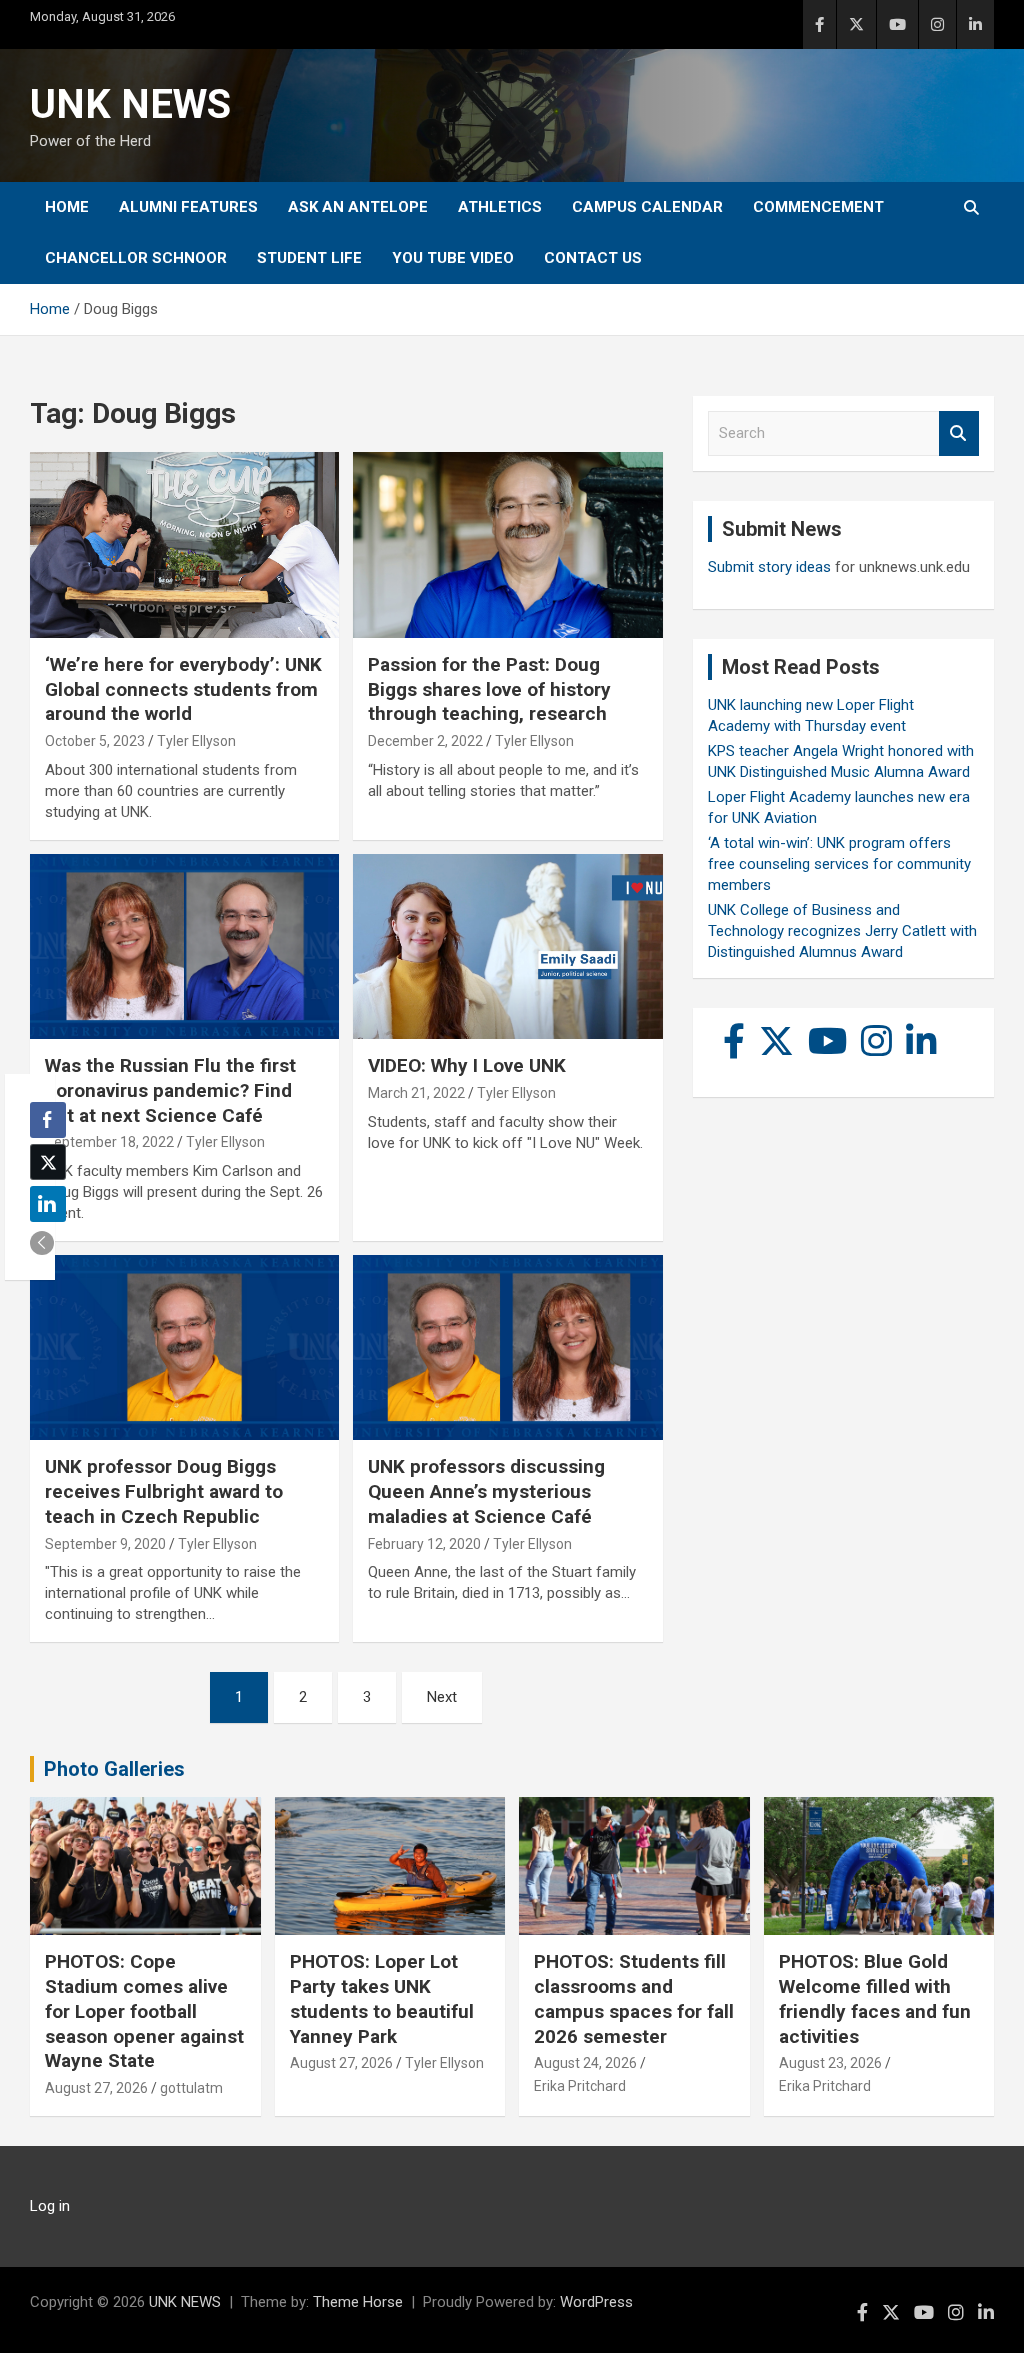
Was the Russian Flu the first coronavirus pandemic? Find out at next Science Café (170, 1090)
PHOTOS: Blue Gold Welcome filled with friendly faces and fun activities (875, 1998)
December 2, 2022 (425, 741)
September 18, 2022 (109, 1142)
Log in (50, 2206)
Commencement (818, 207)
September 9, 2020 (105, 1544)
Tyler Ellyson (196, 741)
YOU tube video (453, 258)
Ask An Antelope (358, 207)
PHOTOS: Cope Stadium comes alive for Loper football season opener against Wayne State (144, 2011)
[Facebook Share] (48, 1120)
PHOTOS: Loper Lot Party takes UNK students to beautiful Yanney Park (382, 1998)
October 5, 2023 (95, 741)
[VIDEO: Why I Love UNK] (507, 946)
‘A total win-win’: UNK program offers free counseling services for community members (839, 864)
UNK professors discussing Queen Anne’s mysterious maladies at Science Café (486, 1491)
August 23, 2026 (830, 2063)
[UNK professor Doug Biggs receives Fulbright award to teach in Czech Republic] (184, 1347)
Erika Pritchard (580, 2086)
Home (67, 207)
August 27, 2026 (96, 2088)
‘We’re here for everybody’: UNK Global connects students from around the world (183, 689)
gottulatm (191, 2088)
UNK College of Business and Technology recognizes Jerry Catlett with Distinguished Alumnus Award (842, 931)
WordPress (596, 2302)
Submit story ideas (769, 567)
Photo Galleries (114, 1769)
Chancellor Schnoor (136, 258)
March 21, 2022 (416, 1093)
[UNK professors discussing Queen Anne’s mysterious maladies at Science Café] (507, 1347)
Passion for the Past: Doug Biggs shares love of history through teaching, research (489, 689)
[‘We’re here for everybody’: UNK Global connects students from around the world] (184, 545)
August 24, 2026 (585, 2063)
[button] (42, 1243)
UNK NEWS (130, 104)
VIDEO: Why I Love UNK (467, 1065)
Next (442, 1697)
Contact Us (593, 258)
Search (959, 433)
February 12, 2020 (424, 1544)
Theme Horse (358, 2302)
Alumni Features (188, 207)
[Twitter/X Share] (48, 1162)
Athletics (500, 207)
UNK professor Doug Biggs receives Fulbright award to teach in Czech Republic (164, 1491)
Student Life (309, 258)
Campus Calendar (647, 207)
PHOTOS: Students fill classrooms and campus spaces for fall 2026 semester (634, 1998)
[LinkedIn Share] (48, 1204)
